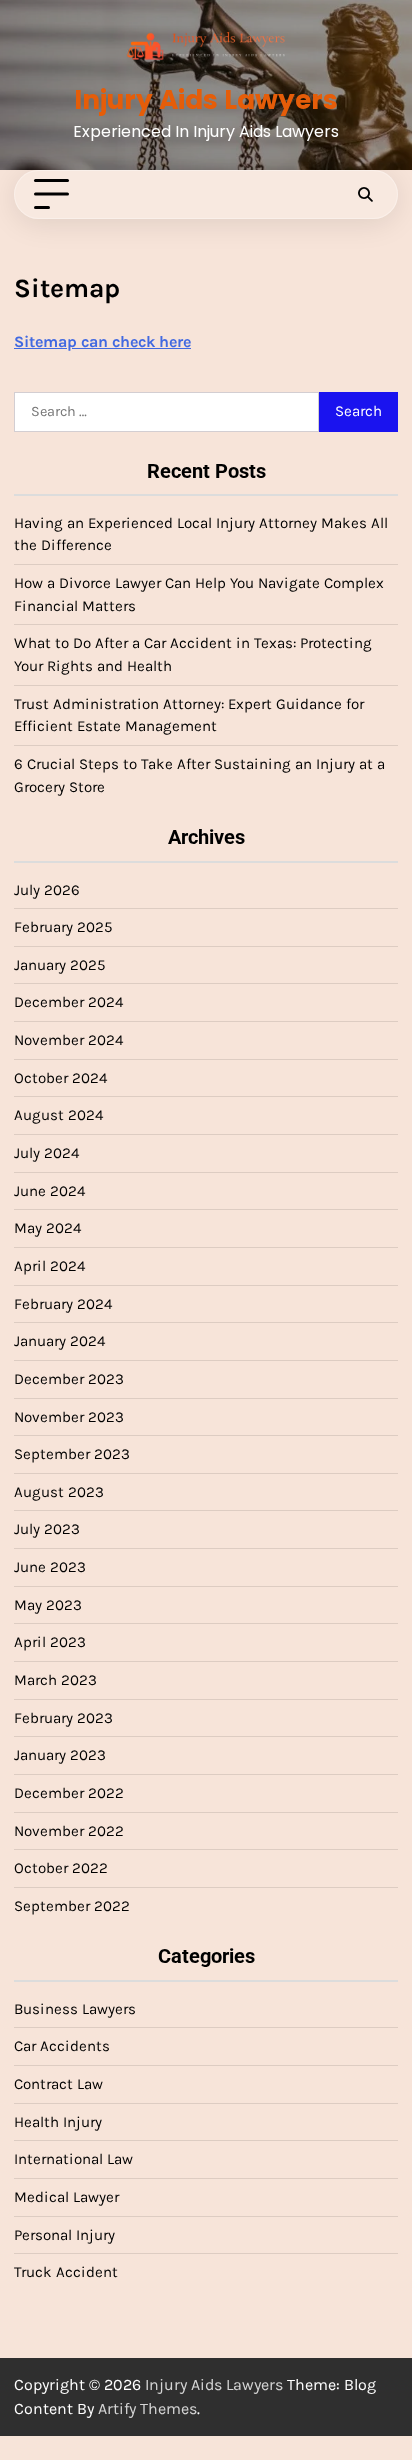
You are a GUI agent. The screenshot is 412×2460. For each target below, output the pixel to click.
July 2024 (46, 1153)
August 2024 (58, 1115)
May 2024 (47, 1228)
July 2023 (47, 1529)
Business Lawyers (75, 2009)
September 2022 (72, 1906)
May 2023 (48, 1605)
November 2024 (68, 1040)
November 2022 (69, 1831)
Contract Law (58, 2084)
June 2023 (50, 1567)
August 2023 (59, 1492)
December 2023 (69, 1379)
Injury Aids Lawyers (206, 99)
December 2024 (68, 1002)
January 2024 (59, 1341)
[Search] (365, 195)
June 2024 (49, 1191)
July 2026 (47, 890)
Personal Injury (64, 2235)
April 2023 (50, 1642)
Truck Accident (66, 2272)
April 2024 (49, 1266)
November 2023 (69, 1417)
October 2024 (60, 1078)
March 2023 (55, 1680)
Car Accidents (62, 2046)
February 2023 (63, 1718)
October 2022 (61, 1868)
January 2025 (60, 965)
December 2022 (69, 1793)
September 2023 (72, 1454)
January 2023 (60, 1755)
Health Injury (58, 2122)
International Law (73, 2159)
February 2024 (63, 1304)
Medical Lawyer (66, 2197)
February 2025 (63, 927)
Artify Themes (147, 2408)
